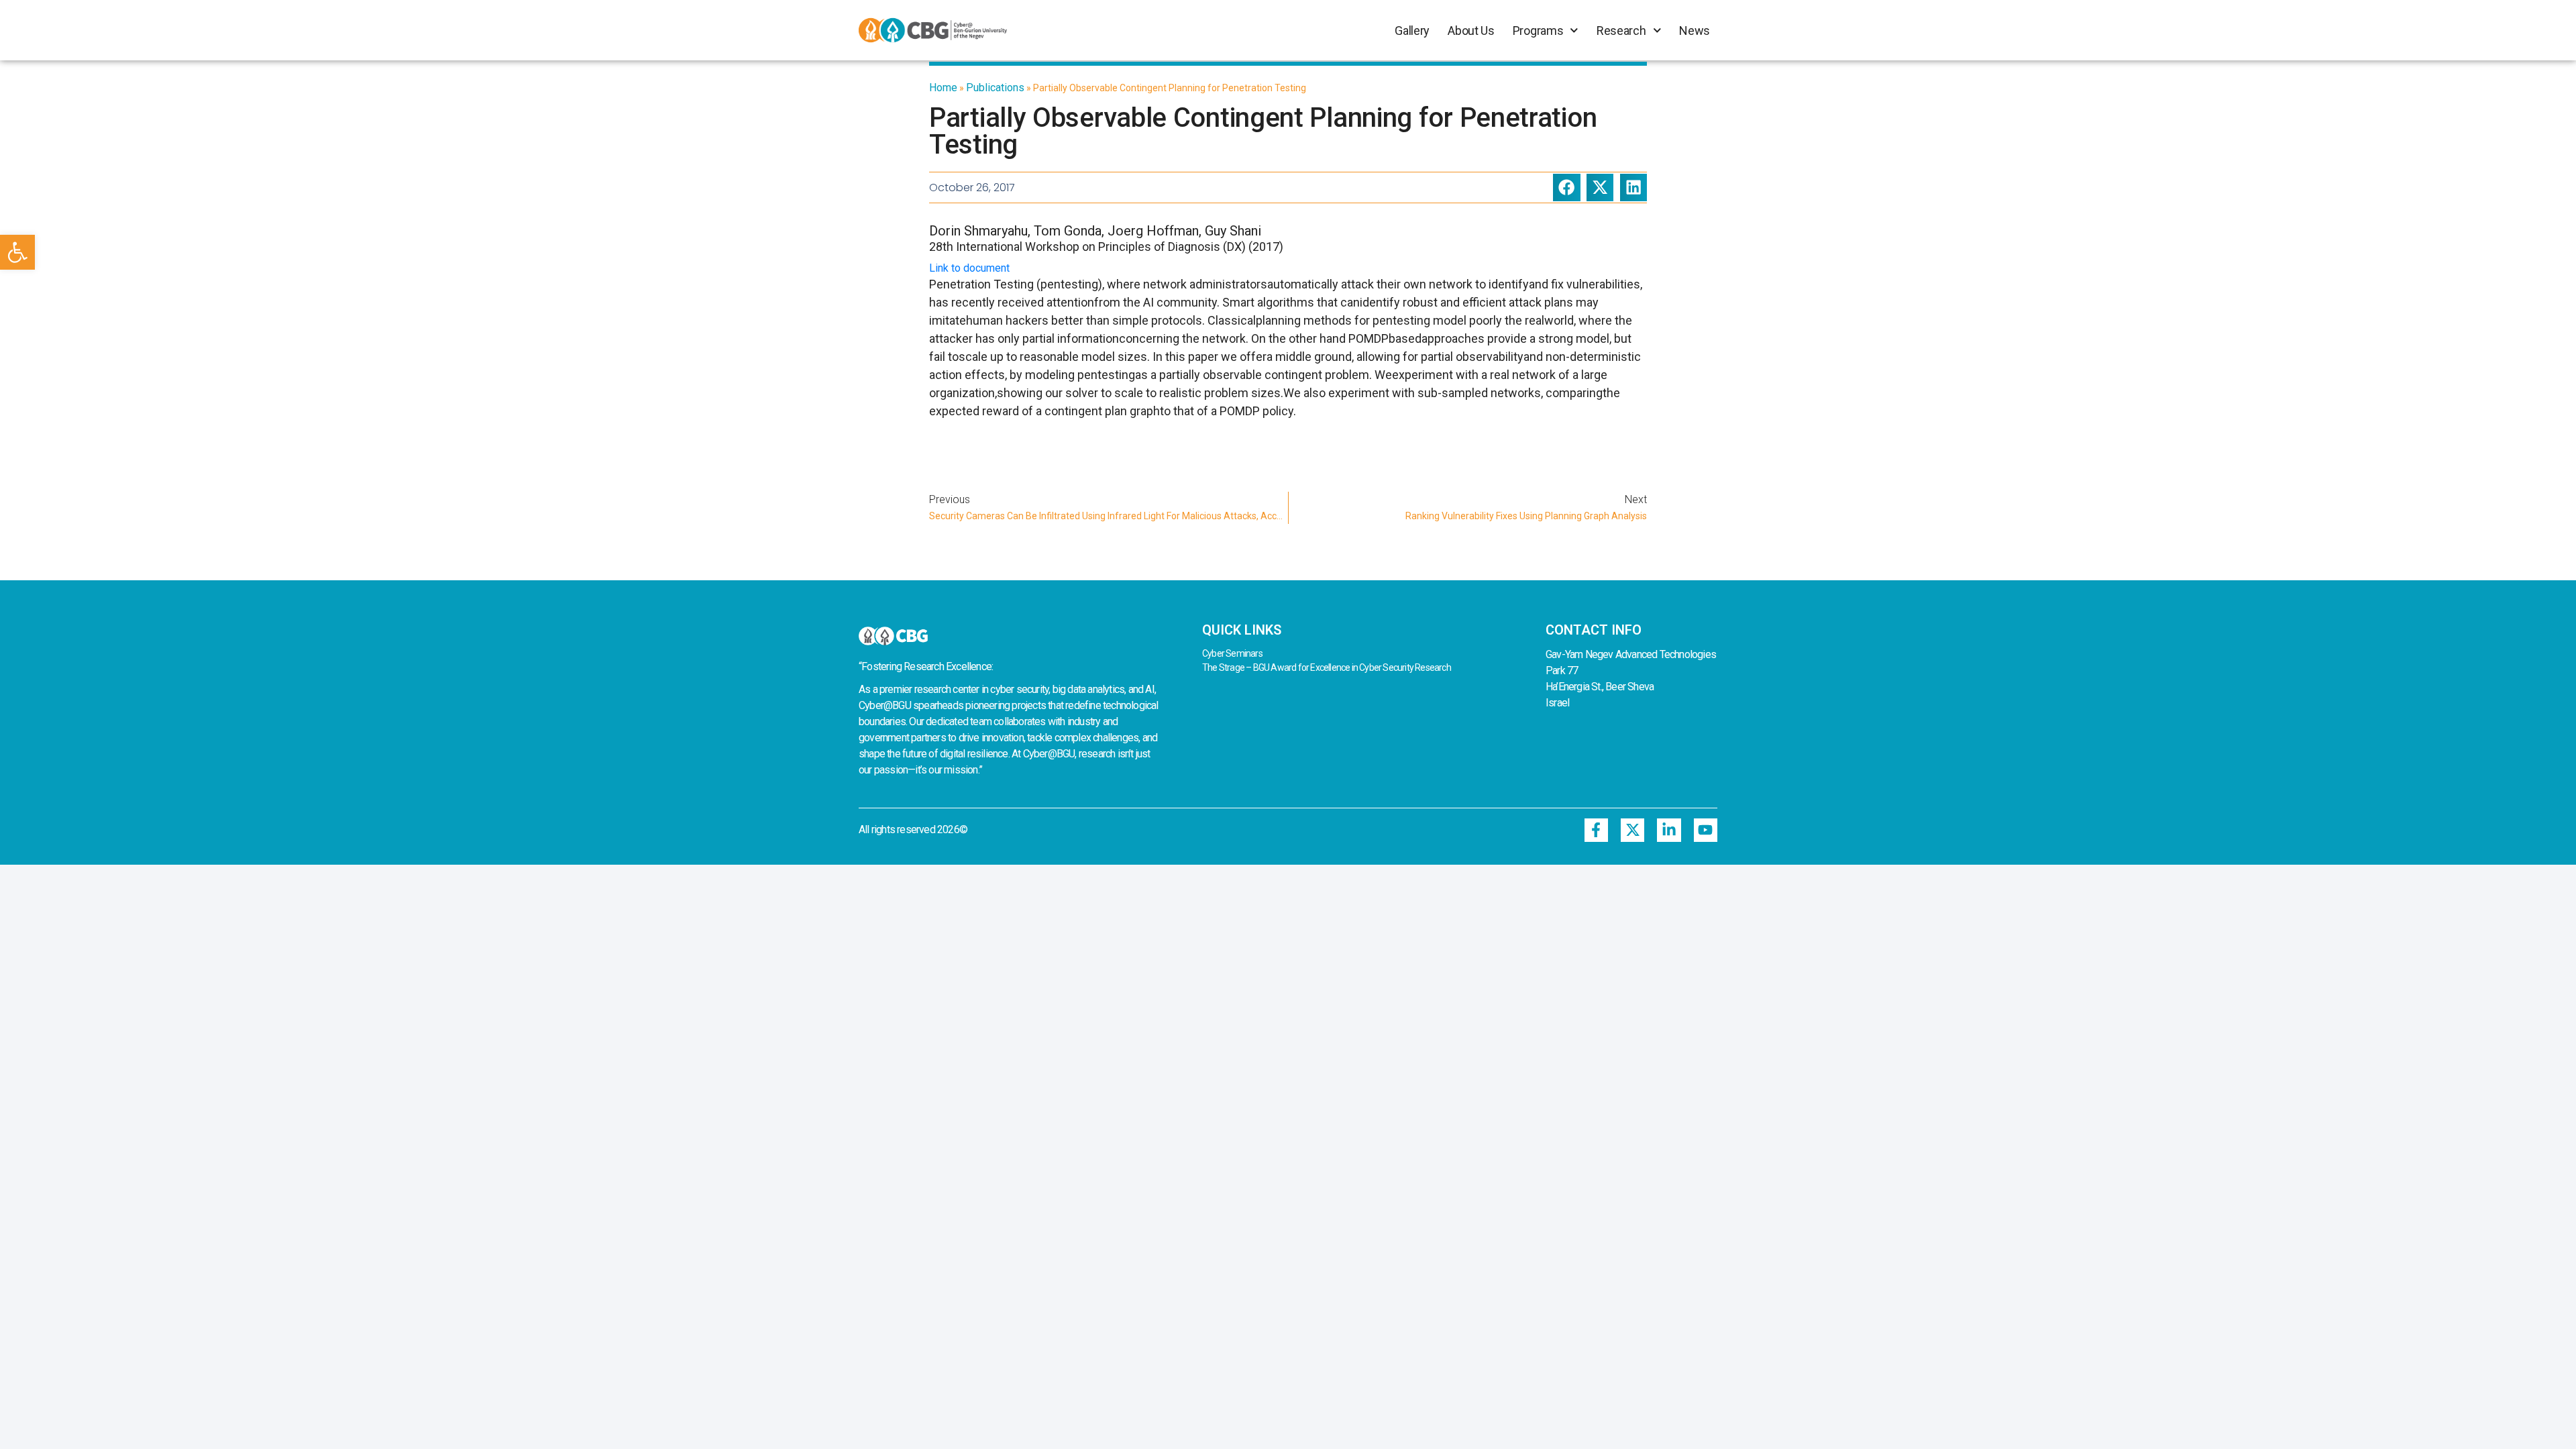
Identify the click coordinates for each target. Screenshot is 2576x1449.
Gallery (1412, 31)
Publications (995, 88)
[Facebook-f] (1596, 830)
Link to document (969, 268)
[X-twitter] (1632, 830)
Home (943, 88)
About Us (1471, 31)
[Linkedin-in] (1669, 830)
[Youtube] (1706, 830)
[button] (17, 252)
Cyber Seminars (1232, 653)
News (1695, 31)
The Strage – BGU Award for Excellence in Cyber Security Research (1327, 667)
